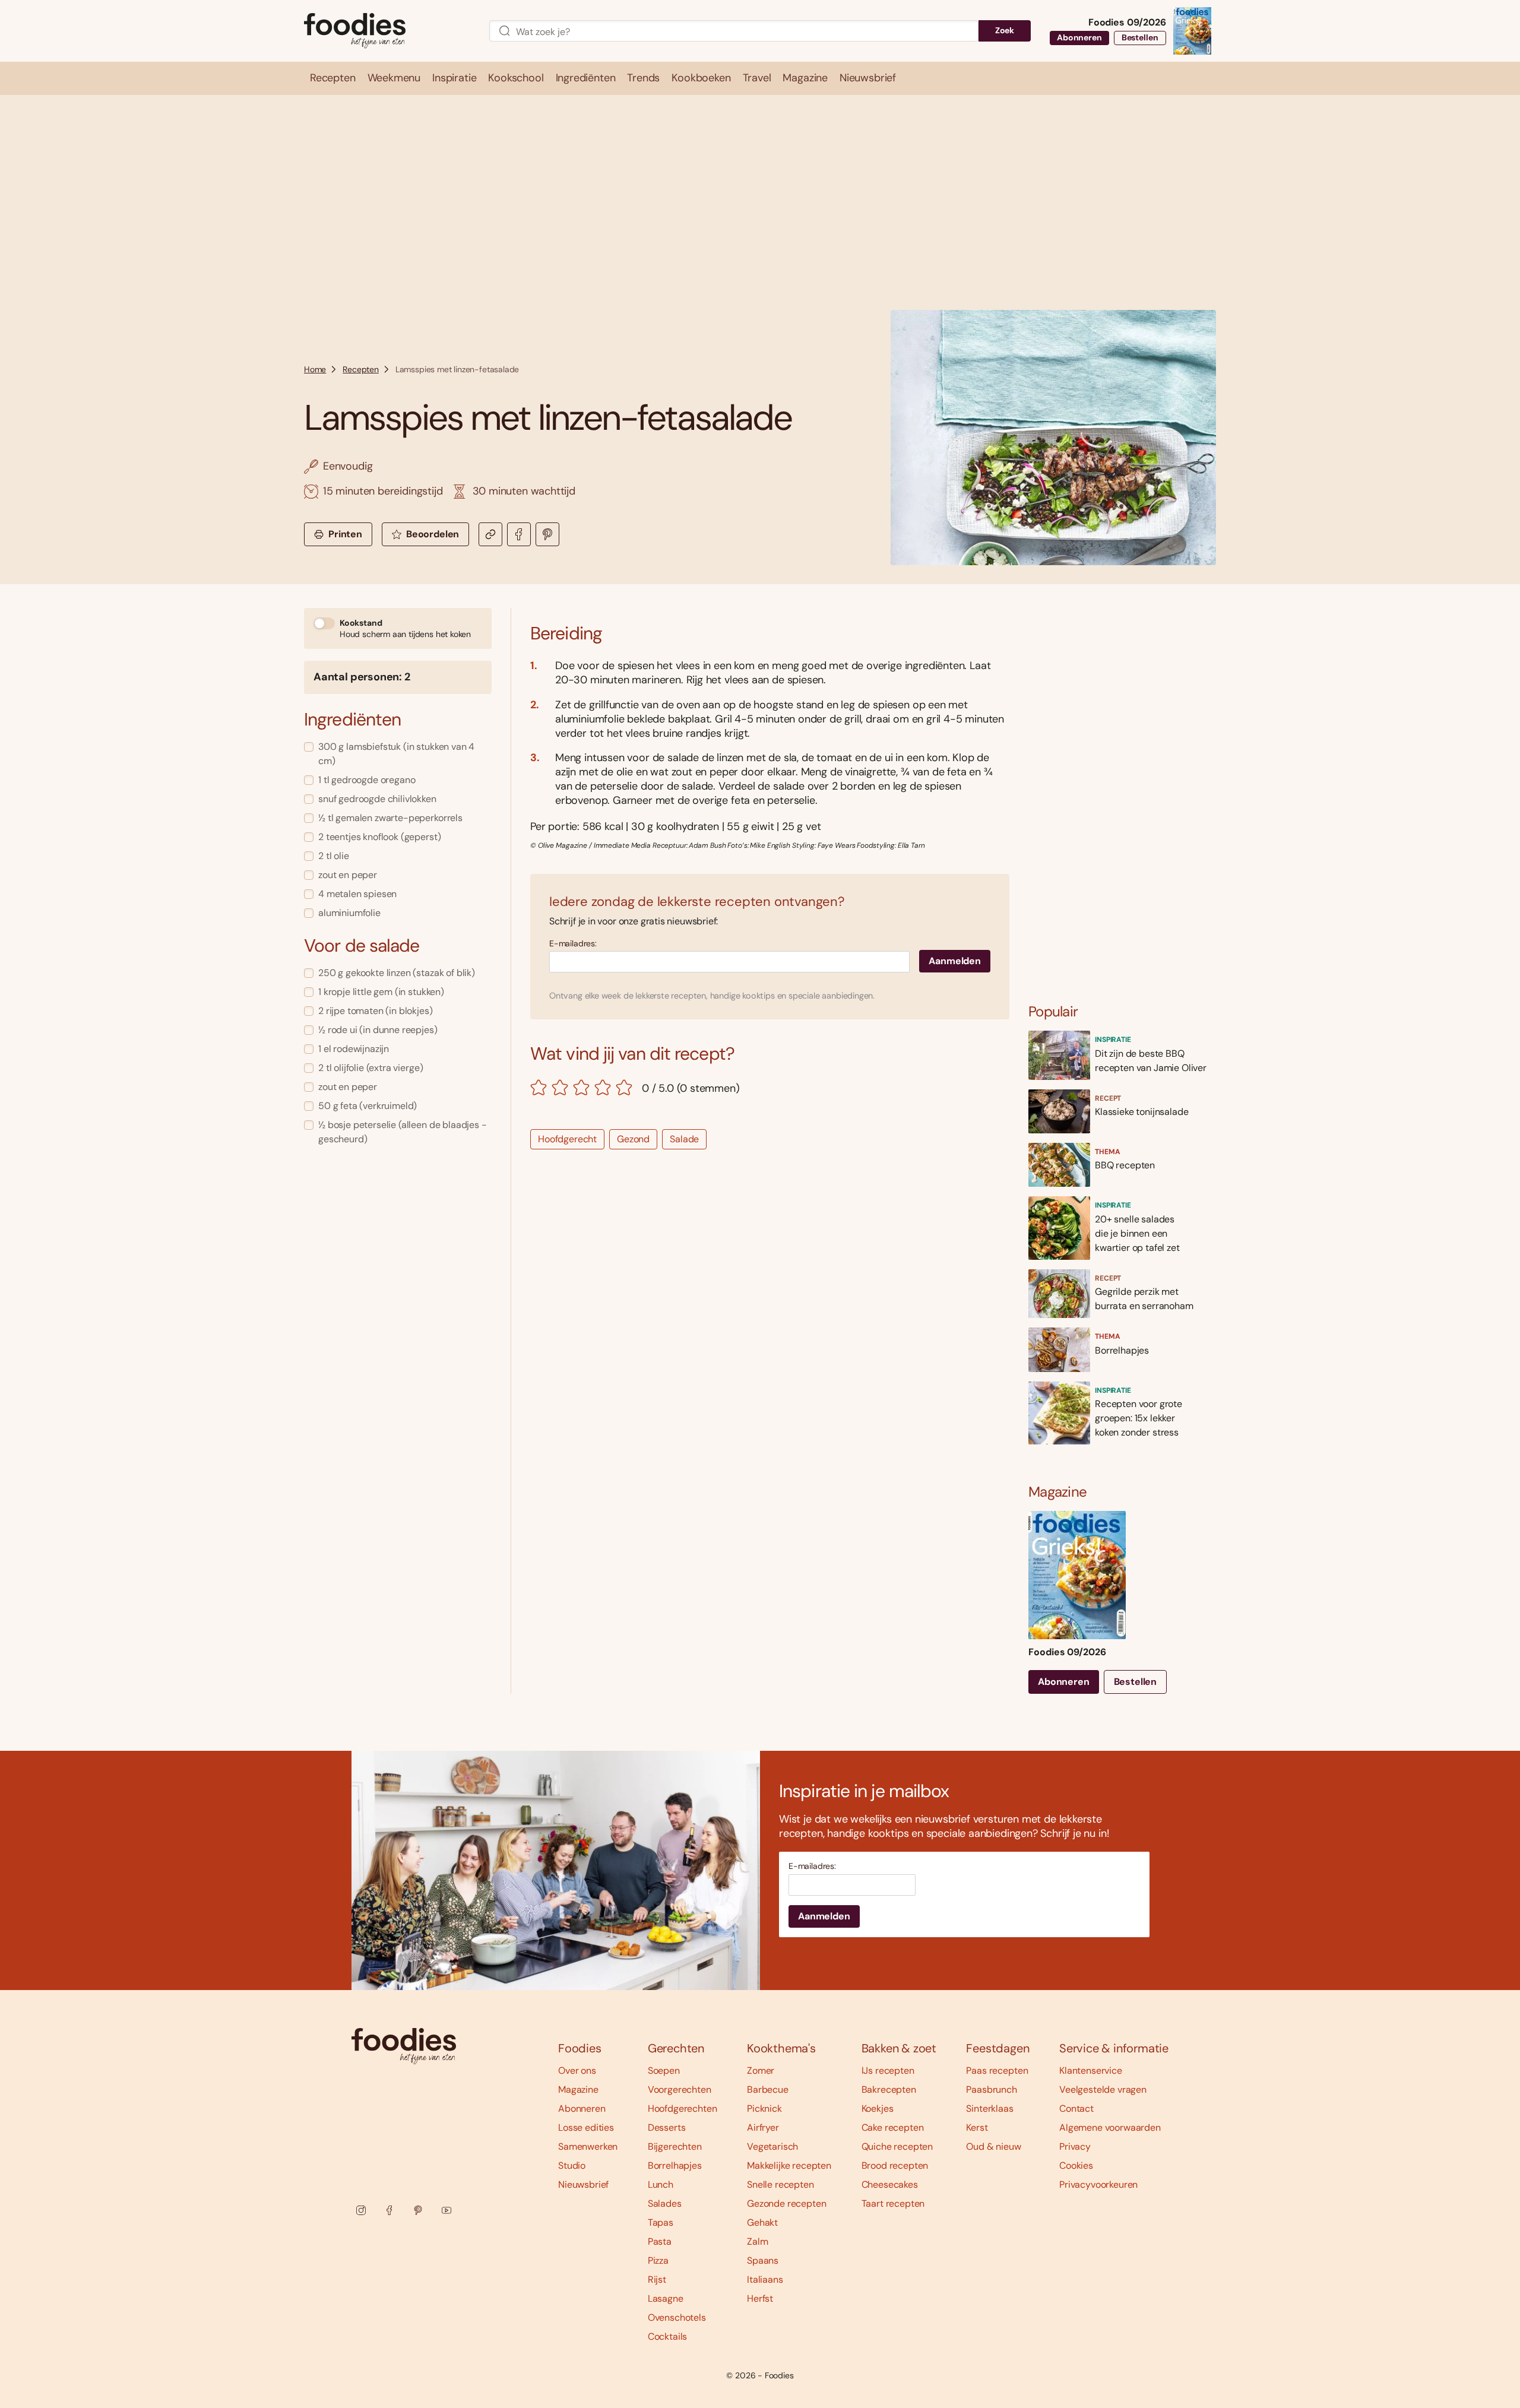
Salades (665, 2203)
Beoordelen (433, 534)
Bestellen (1140, 37)
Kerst (977, 2127)
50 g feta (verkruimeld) (368, 1106)
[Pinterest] (418, 2210)
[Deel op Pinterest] (547, 534)
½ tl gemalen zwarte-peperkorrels (390, 818)
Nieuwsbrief (583, 2184)
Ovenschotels (677, 2317)
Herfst (760, 2298)
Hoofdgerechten (683, 2108)
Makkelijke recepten (789, 2165)
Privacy (1075, 2146)
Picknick (764, 2108)
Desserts (667, 2127)
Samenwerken (588, 2146)
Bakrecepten (889, 2089)
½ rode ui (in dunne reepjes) (378, 1030)
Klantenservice (1091, 2070)
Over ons (577, 2070)
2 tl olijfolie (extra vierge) (370, 1068)
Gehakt (762, 2222)
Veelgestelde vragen (1103, 2089)
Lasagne (666, 2298)
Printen (345, 534)
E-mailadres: (573, 944)
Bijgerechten (675, 2146)
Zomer (761, 2070)
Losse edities (586, 2127)
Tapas (661, 2222)
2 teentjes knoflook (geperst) (379, 837)
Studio (572, 2165)
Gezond (633, 1139)
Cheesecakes (890, 2184)
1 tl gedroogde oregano (367, 780)
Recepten (361, 369)
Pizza (658, 2260)
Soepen (664, 2070)
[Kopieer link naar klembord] (490, 534)
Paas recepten (997, 2070)
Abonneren (1079, 37)
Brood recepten (895, 2165)
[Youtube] (446, 2210)
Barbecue (768, 2089)
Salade (684, 1139)
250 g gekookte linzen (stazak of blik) (397, 973)
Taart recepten (893, 2203)
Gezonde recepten (786, 2203)
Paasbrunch (991, 2089)
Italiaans (765, 2279)
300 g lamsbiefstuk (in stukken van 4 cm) (396, 754)
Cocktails (668, 2336)
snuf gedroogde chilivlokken (377, 799)
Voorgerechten (680, 2089)
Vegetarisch (772, 2146)
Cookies (1076, 2165)
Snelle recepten (780, 2184)
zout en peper (348, 875)
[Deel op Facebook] (519, 534)
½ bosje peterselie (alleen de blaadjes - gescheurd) (403, 1132)
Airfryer (763, 2127)
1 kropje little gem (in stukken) (381, 992)
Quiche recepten (897, 2146)
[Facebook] (389, 2210)
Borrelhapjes (675, 2165)
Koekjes (878, 2108)
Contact (1076, 2108)
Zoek (1005, 30)
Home (315, 369)
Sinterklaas (989, 2108)
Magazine (578, 2089)
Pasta (660, 2241)
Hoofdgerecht (567, 1139)
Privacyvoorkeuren (1098, 2184)
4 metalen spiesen (357, 894)
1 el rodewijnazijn (354, 1049)
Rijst (657, 2279)
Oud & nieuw (993, 2146)
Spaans (763, 2260)
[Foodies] (387, 31)
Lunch (661, 2184)
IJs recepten (888, 2070)
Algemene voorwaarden (1110, 2127)
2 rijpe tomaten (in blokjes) (376, 1011)
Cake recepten (893, 2127)
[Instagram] (361, 2210)
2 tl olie (334, 856)
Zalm (757, 2241)
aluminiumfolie (349, 913)
